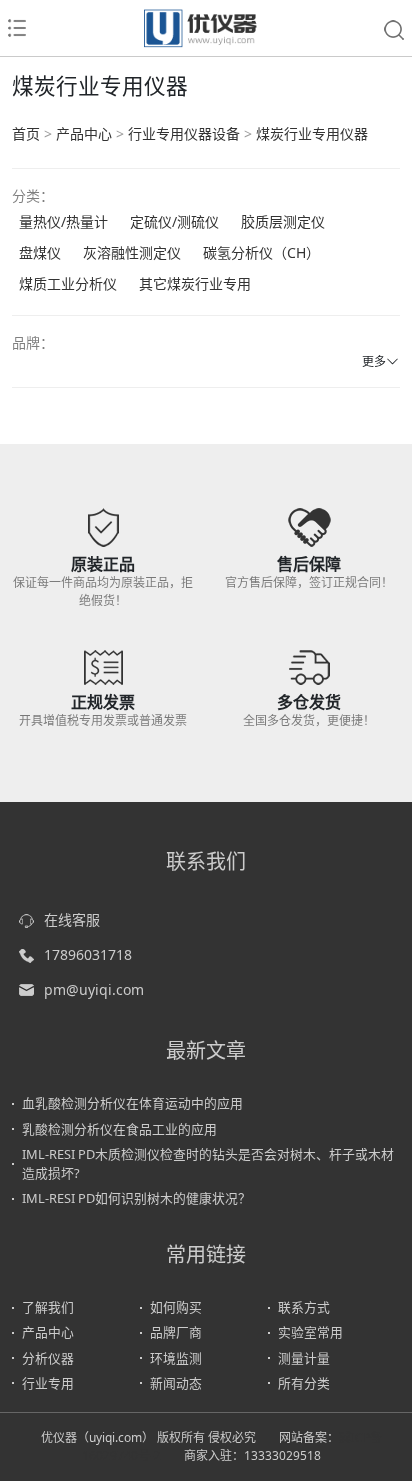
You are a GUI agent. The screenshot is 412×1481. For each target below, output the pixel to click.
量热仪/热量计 (63, 221)
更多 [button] (374, 361)
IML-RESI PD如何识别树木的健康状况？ (136, 1198)
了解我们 (48, 1307)
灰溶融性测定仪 (132, 252)
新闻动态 (176, 1383)
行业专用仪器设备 (184, 133)
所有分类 (304, 1383)
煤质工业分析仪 (68, 283)
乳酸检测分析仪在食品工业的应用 (119, 1129)
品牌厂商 (176, 1332)
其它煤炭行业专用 (195, 283)
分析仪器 (48, 1358)
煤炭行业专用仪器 (312, 133)
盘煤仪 (40, 252)
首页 (26, 133)
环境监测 (176, 1358)
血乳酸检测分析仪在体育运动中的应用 (132, 1103)
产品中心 (84, 133)
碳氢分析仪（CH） (261, 252)
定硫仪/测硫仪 (174, 221)
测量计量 (304, 1358)
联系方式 (304, 1307)
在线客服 (72, 919)
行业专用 (48, 1383)
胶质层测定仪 (283, 221)
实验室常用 (310, 1332)
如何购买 (176, 1307)
